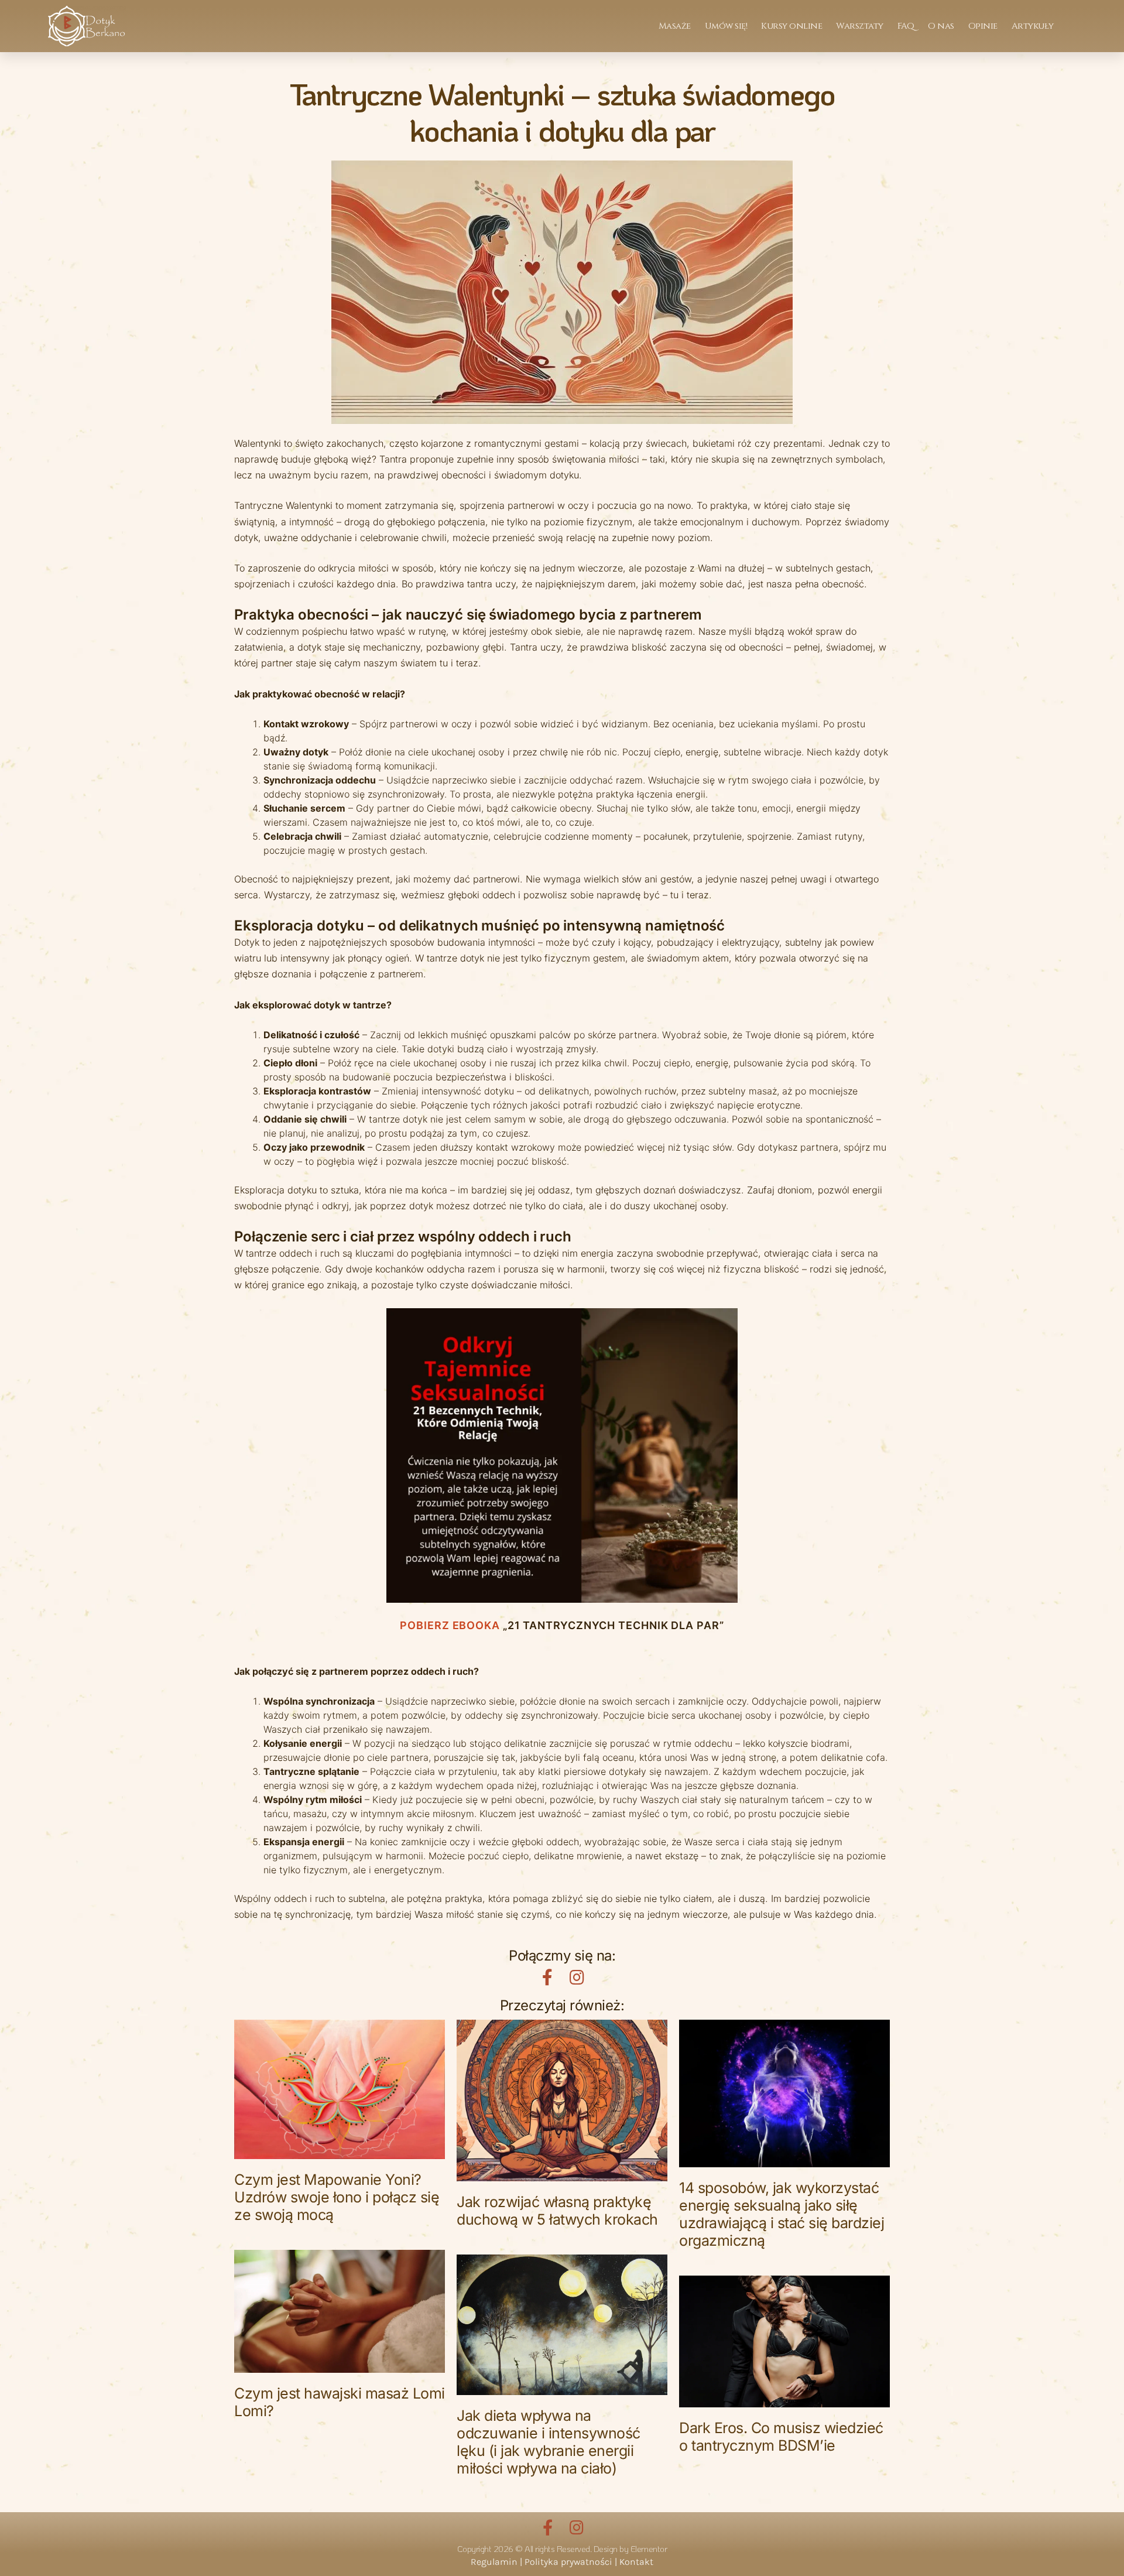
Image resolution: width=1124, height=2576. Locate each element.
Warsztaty (860, 26)
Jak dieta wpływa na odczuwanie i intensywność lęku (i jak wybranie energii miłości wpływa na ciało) (549, 2442)
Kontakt (636, 2562)
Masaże (675, 26)
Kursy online (791, 26)
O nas (941, 26)
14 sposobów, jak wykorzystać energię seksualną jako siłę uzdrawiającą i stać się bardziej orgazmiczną (782, 2214)
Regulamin (494, 2562)
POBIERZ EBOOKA (450, 1625)
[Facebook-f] (547, 1978)
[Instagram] (577, 1978)
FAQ (906, 26)
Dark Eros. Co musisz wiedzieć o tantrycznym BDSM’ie (781, 2437)
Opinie (983, 26)
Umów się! (726, 26)
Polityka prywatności (568, 2562)
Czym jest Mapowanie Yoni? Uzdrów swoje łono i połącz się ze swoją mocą (337, 2197)
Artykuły (1033, 26)
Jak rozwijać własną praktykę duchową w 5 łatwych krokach (557, 2211)
